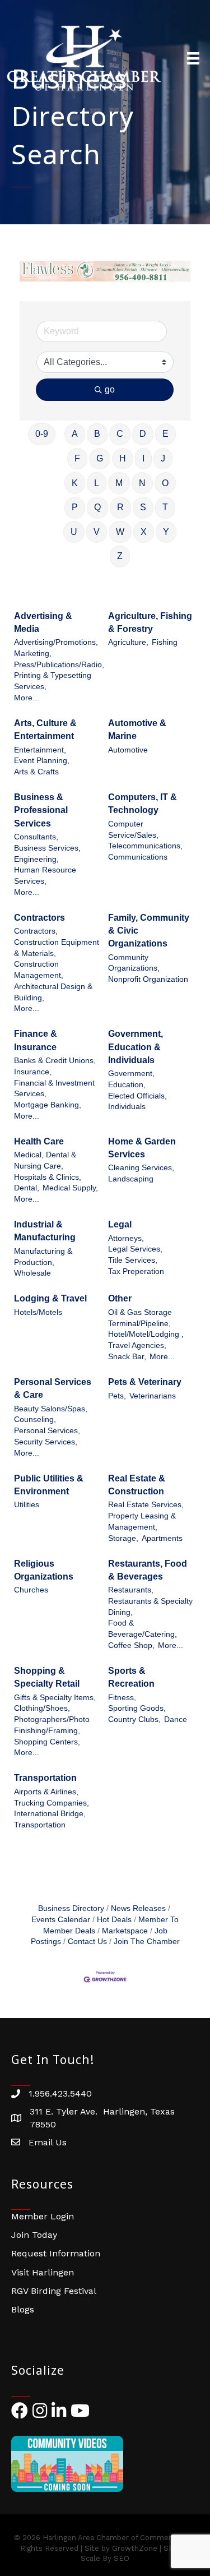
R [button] (120, 507)
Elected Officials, (137, 1096)
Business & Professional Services (41, 810)
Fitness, (122, 1698)
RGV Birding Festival (54, 2291)
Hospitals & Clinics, (48, 1177)
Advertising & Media (43, 622)
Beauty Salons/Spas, (51, 1409)
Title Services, (133, 1260)
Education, (127, 1085)
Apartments (162, 1538)
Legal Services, (135, 1249)
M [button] (119, 483)
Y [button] (166, 532)
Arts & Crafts (36, 772)
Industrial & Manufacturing (45, 1231)
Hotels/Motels (38, 1312)
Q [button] (97, 507)
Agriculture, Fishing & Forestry (150, 622)
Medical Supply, (70, 1188)
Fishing (165, 642)
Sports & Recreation (131, 1677)
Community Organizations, (134, 963)
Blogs (23, 2309)
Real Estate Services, (146, 1505)
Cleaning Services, (141, 1168)
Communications (138, 857)
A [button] (75, 434)
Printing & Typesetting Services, (53, 681)
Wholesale (32, 1273)
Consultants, (36, 837)
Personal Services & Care (53, 1388)
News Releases (138, 1908)
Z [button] (120, 556)
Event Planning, (42, 761)
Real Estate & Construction (137, 1485)
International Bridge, (50, 1814)
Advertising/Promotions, (56, 642)
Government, (131, 1074)
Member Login (43, 2216)
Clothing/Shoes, (42, 1708)
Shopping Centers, (47, 1742)
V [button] (97, 532)
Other (120, 1298)
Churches (31, 1590)
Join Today (34, 2235)
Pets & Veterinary (145, 1382)
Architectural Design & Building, (53, 992)
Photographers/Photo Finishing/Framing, (52, 1725)
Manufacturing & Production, (43, 1257)
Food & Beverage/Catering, (143, 1629)
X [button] (144, 532)
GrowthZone (135, 2548)
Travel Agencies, (137, 1345)
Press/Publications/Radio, (59, 665)
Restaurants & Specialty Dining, (150, 1607)
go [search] (110, 389)
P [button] (75, 507)
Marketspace (125, 1931)
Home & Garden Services (142, 1148)
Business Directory (71, 1908)
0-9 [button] (42, 434)
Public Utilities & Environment (49, 1485)
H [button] (123, 458)
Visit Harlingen (43, 2272)
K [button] (75, 483)
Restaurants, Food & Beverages (148, 1570)
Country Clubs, (134, 1719)
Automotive (128, 750)
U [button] (74, 532)
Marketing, (33, 654)
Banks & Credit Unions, (55, 1061)
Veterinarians (153, 1396)
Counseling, (35, 1419)
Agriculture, (128, 642)
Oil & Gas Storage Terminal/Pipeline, (140, 1318)
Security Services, (46, 1442)
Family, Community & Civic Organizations (149, 931)
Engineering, (36, 859)
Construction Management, (39, 970)
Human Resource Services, (45, 876)
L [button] (97, 483)
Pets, (117, 1396)
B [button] (97, 434)
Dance (176, 1719)
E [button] (165, 434)
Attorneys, (126, 1238)
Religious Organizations (44, 1570)
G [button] (100, 458)
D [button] (143, 434)
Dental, (27, 1188)
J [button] (163, 458)
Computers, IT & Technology (143, 804)
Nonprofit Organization (148, 979)
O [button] (165, 483)
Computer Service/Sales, (133, 830)
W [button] (120, 532)
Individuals (127, 1107)
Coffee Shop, (131, 1645)
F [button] (77, 458)
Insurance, (33, 1072)
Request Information (56, 2253)
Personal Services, (47, 1431)
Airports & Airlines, (46, 1792)
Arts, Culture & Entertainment (45, 730)
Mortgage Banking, (48, 1105)
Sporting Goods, (137, 1708)
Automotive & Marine (137, 730)
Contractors (39, 918)
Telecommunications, (145, 846)
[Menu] (193, 58)
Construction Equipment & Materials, (57, 948)
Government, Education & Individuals (136, 1047)
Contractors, (36, 931)
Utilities (27, 1505)
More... (27, 698)
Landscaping (131, 1179)
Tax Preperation (136, 1271)
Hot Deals (114, 1920)
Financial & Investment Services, (54, 1089)
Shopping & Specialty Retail (47, 1677)
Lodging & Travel (50, 1298)
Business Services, (47, 848)
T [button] (165, 507)
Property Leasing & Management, (142, 1522)
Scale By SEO (105, 2558)
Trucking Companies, (52, 1803)
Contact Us (87, 1942)
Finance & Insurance (36, 1040)
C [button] (120, 434)
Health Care (39, 1141)
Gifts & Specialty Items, (55, 1698)
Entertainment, (40, 750)
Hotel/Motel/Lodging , (146, 1334)
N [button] (142, 483)
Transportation (45, 1778)
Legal (120, 1224)
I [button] (143, 458)
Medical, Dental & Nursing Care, (45, 1160)
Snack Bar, (127, 1357)
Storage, (123, 1538)
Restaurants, (131, 1590)
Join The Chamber (147, 1942)
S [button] (143, 507)
